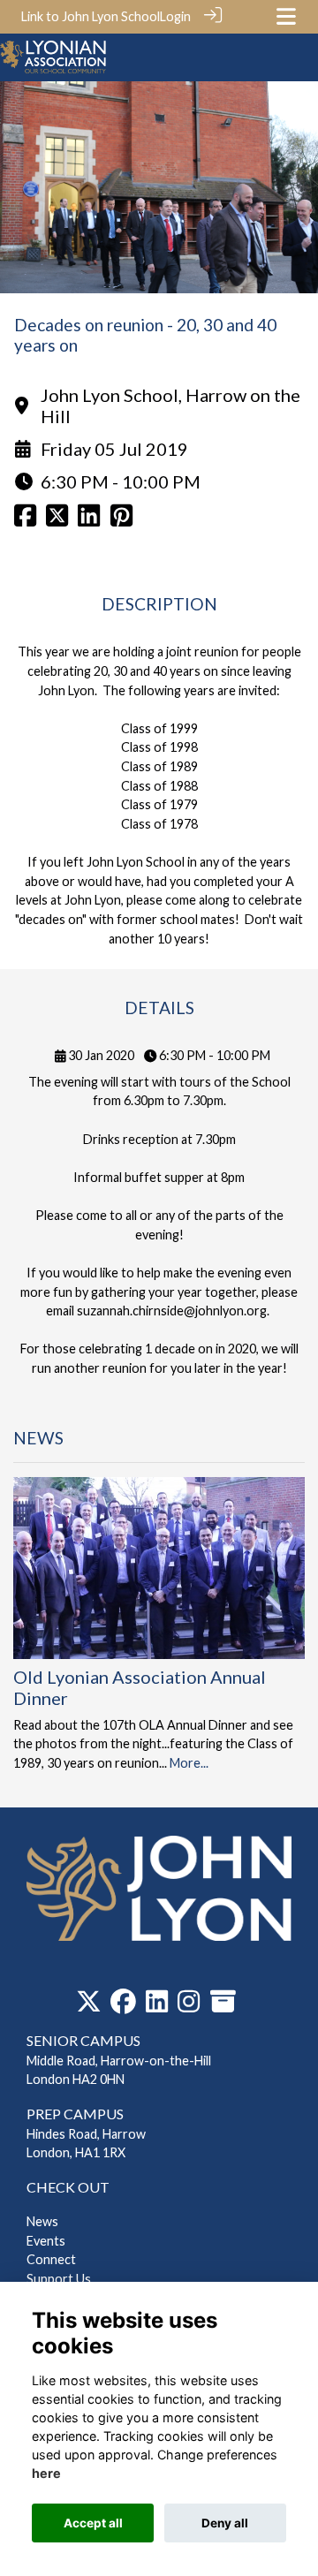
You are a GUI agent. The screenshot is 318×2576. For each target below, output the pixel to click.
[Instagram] (189, 2006)
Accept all (93, 2523)
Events (46, 2241)
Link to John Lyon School (91, 16)
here (46, 2473)
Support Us (59, 2279)
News (42, 2221)
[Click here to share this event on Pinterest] (121, 520)
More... (189, 1763)
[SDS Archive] (223, 2006)
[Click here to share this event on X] (57, 520)
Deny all (225, 2523)
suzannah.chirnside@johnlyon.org (172, 1311)
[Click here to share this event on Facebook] (25, 520)
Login (175, 16)
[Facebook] (123, 2006)
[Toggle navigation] (286, 16)
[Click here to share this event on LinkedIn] (89, 520)
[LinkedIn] (157, 2006)
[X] (89, 2006)
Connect (51, 2259)
